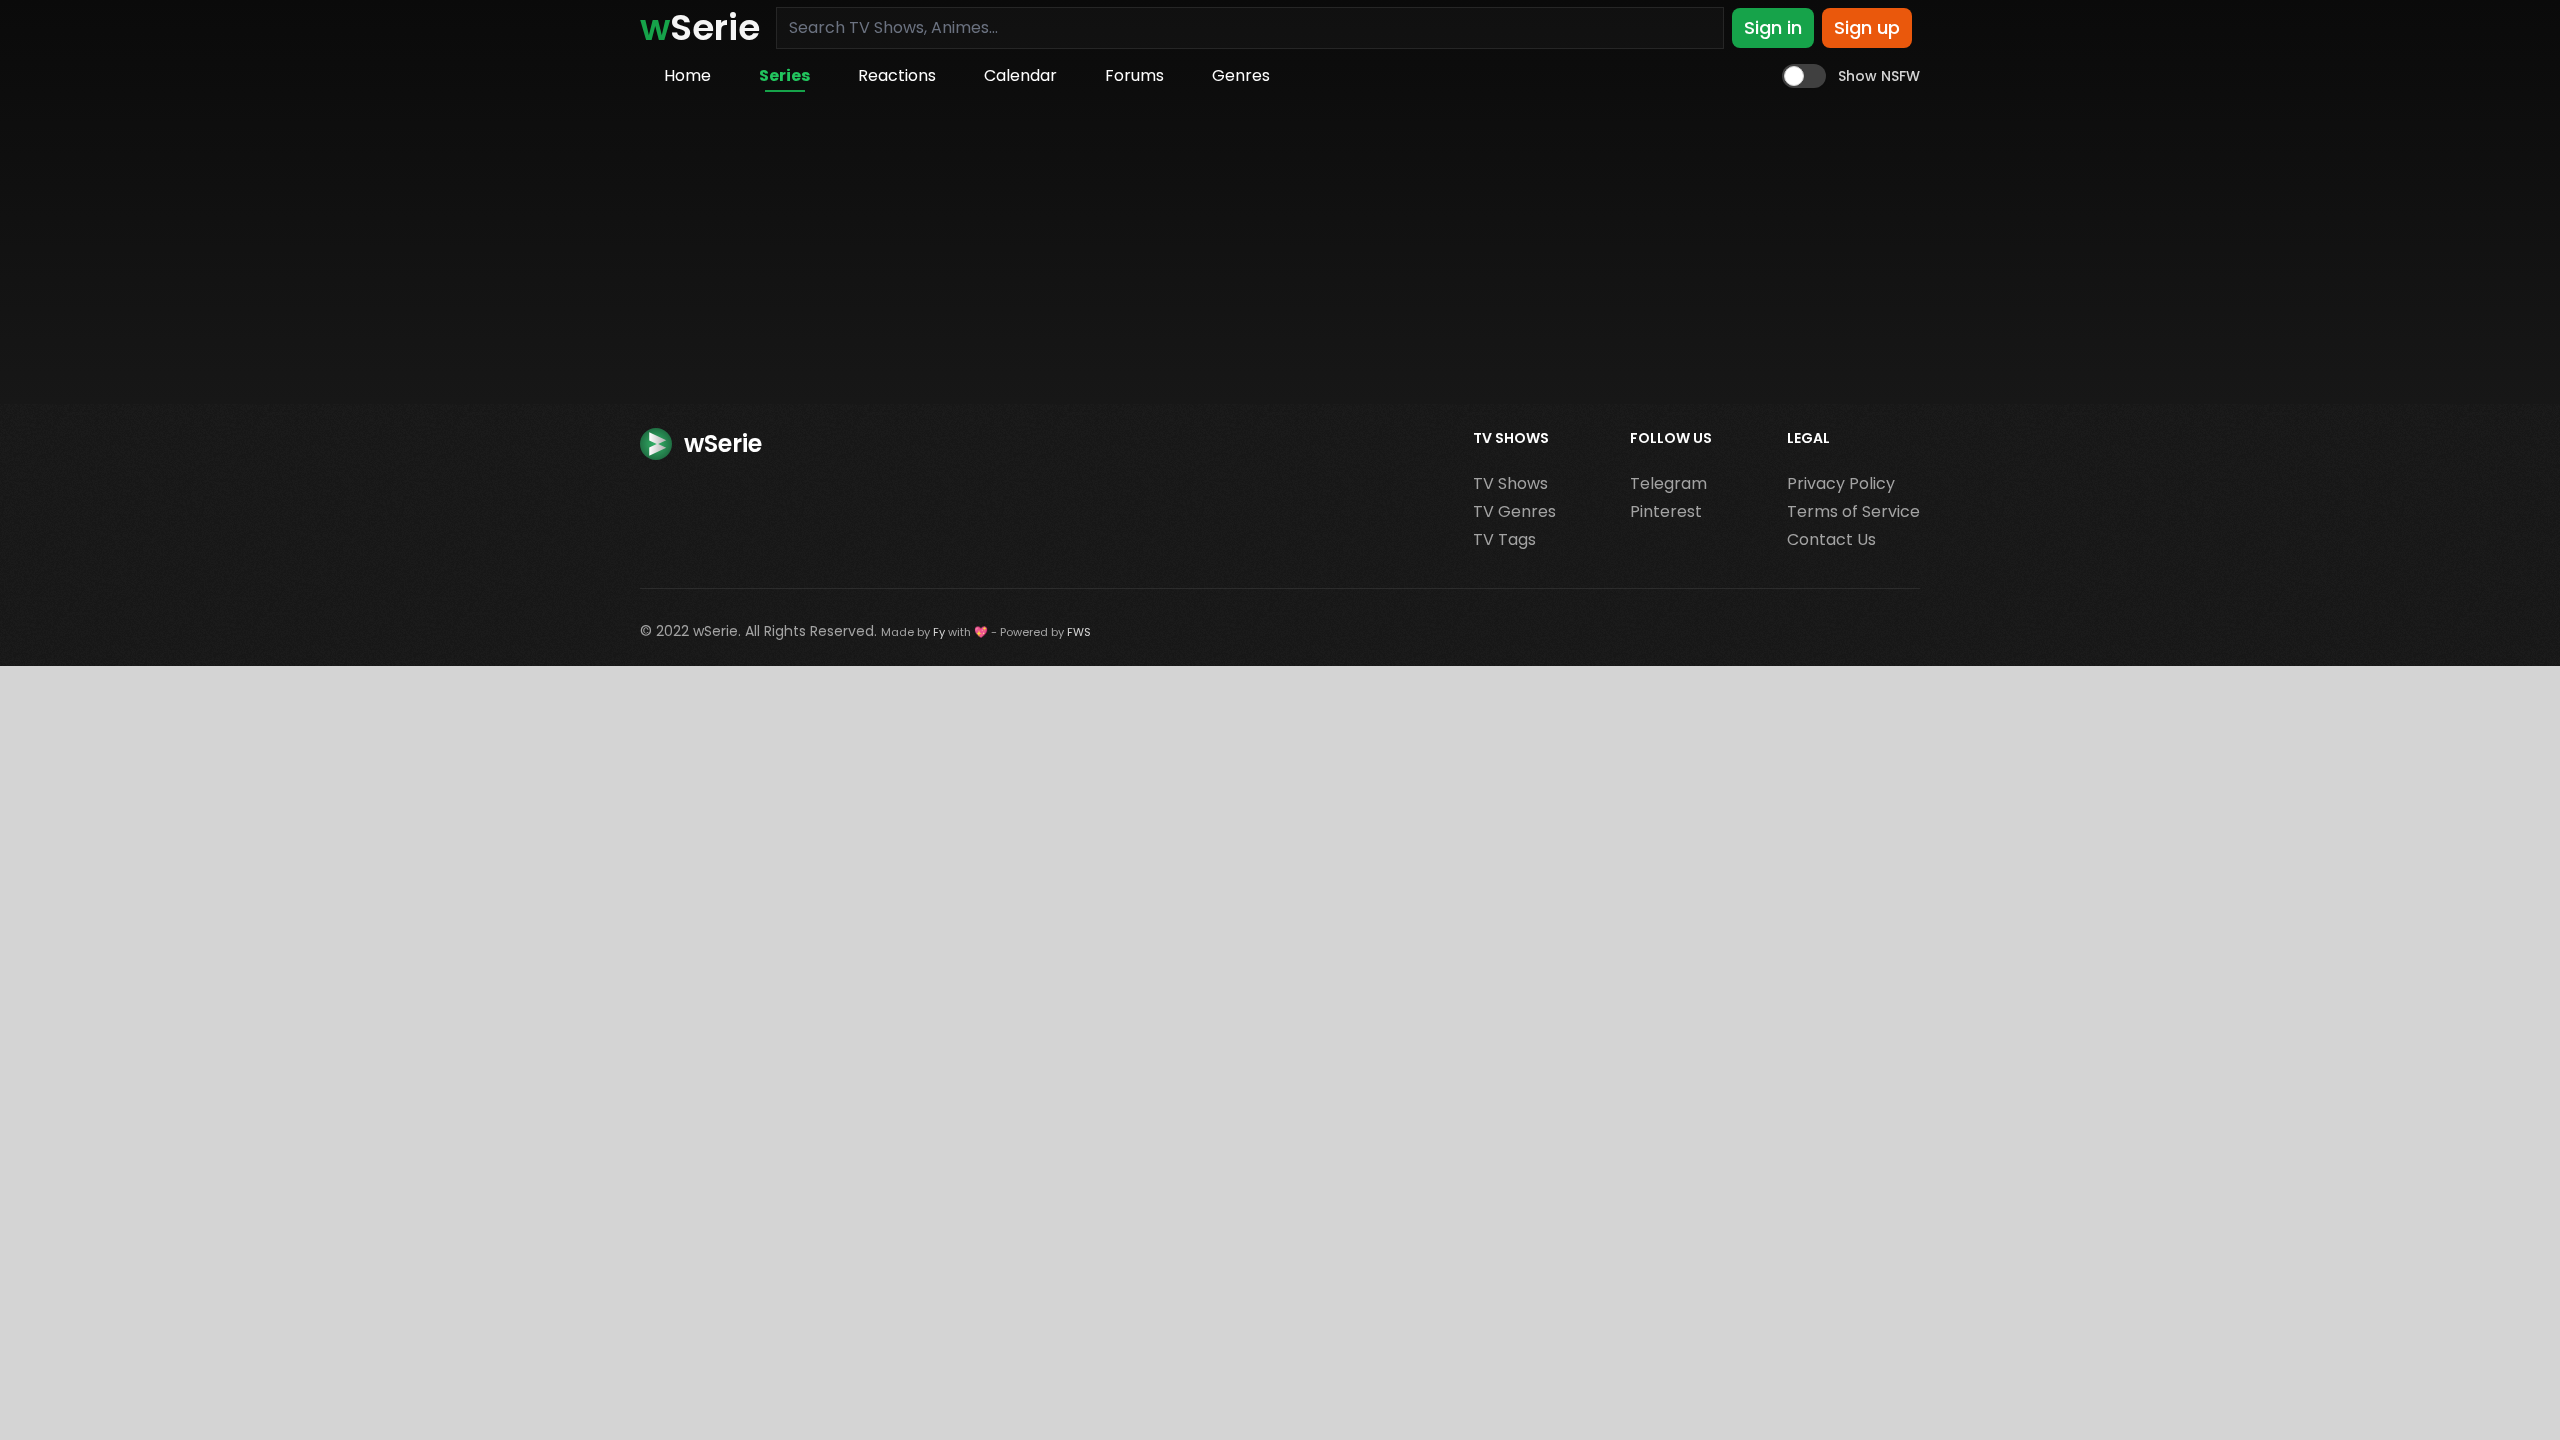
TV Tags (1504, 539)
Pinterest (1666, 511)
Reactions (897, 75)
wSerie (715, 631)
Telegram (1668, 483)
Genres (1241, 75)
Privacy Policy (1841, 483)
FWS (1079, 632)
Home (687, 75)
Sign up (1867, 27)
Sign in (1773, 27)
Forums (1134, 75)
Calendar (1020, 75)
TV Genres (1514, 511)
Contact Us (1831, 539)
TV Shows (1510, 483)
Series (784, 75)
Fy (939, 632)
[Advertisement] (1280, 254)
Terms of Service (1853, 511)
